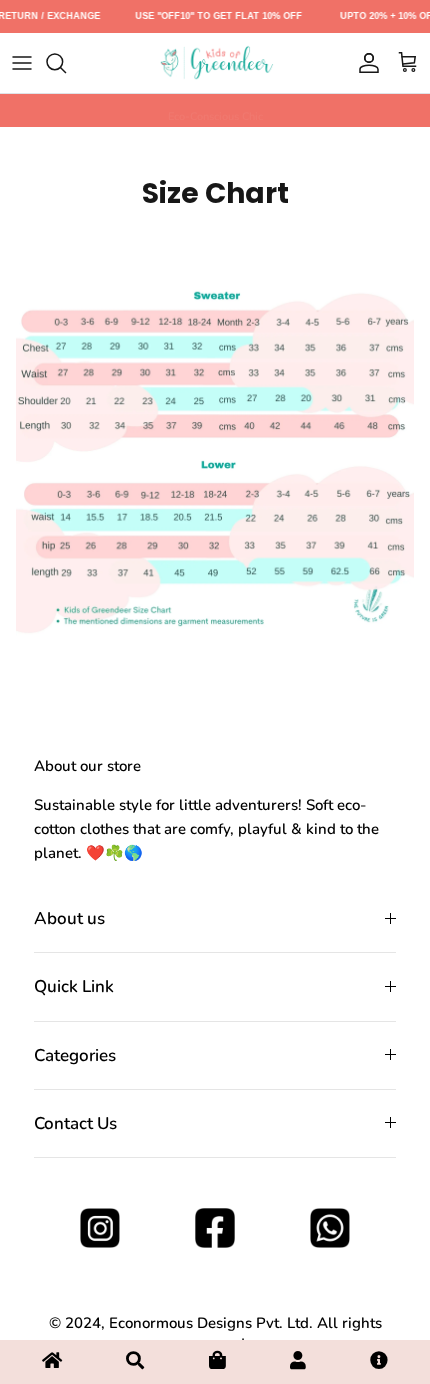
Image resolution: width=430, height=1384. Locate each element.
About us (69, 918)
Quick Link (74, 986)
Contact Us (75, 1123)
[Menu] (22, 63)
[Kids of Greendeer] (215, 63)
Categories (75, 1055)
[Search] (66, 63)
